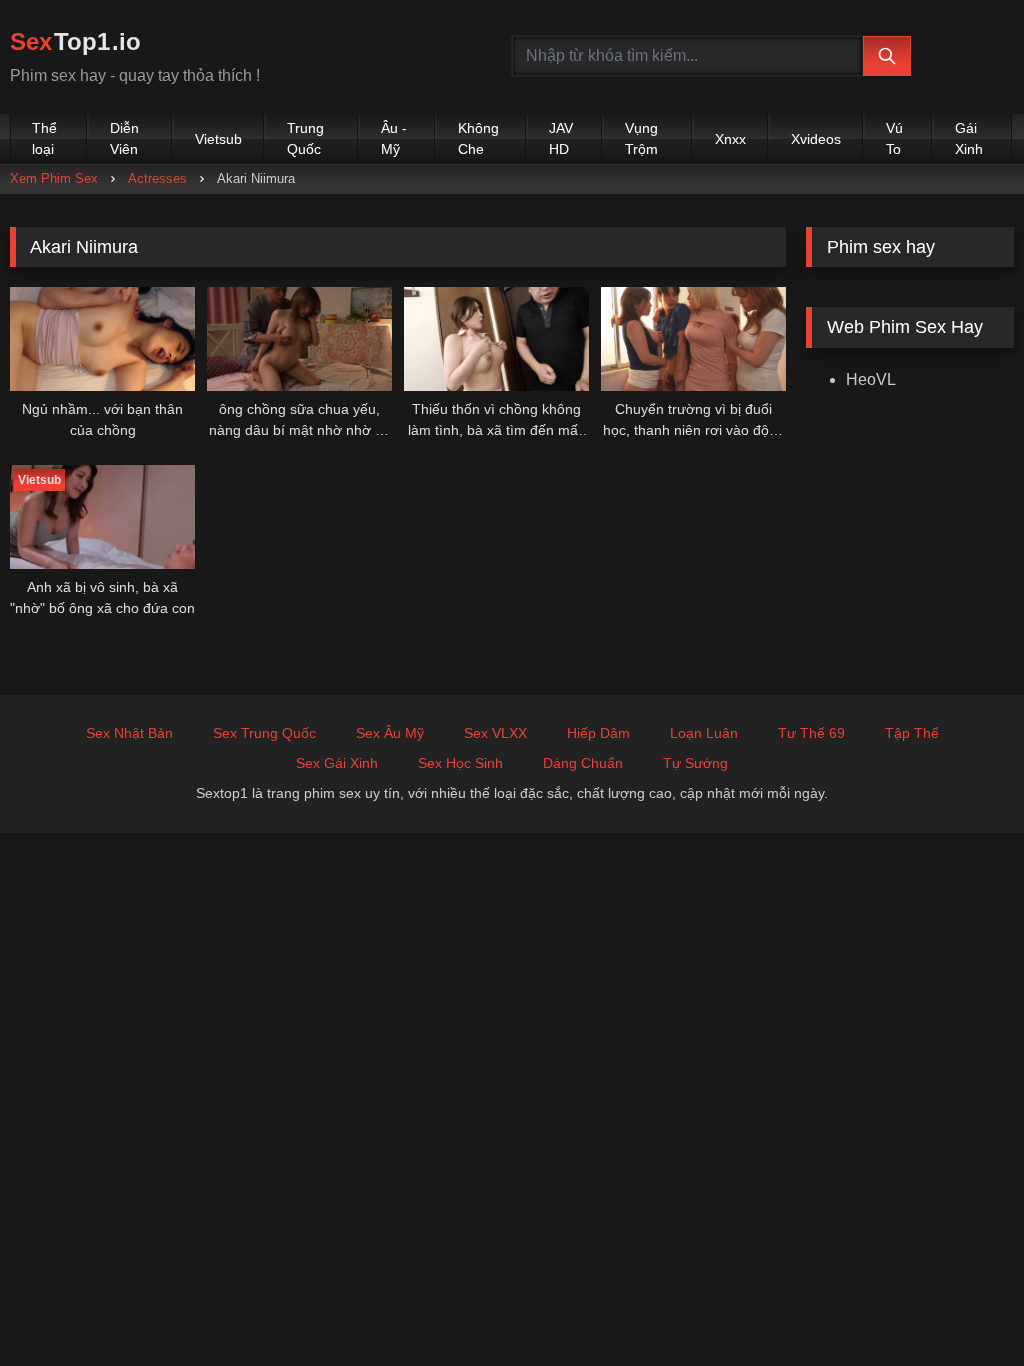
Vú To (894, 138)
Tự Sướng (695, 763)
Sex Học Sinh (460, 763)
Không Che (478, 138)
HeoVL (871, 379)
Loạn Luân (704, 733)
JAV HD (561, 138)
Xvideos (816, 139)
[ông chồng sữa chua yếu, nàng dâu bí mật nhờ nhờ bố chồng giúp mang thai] (299, 339)
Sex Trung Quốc (264, 733)
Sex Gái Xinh (337, 763)
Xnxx (730, 139)
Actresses (157, 178)
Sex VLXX (495, 733)
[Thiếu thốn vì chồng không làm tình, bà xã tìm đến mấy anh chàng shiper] (496, 339)
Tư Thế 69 (811, 733)
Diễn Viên (124, 138)
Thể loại (44, 138)
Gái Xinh (969, 138)
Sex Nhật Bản (129, 733)
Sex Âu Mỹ (390, 733)
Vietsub (218, 139)
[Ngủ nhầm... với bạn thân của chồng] (102, 339)
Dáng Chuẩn (583, 763)
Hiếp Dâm (598, 733)
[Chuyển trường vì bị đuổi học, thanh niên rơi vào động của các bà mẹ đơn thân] (693, 339)
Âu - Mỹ (394, 138)
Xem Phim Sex (54, 178)
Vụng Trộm (641, 138)
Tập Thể (912, 733)
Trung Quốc (305, 138)
